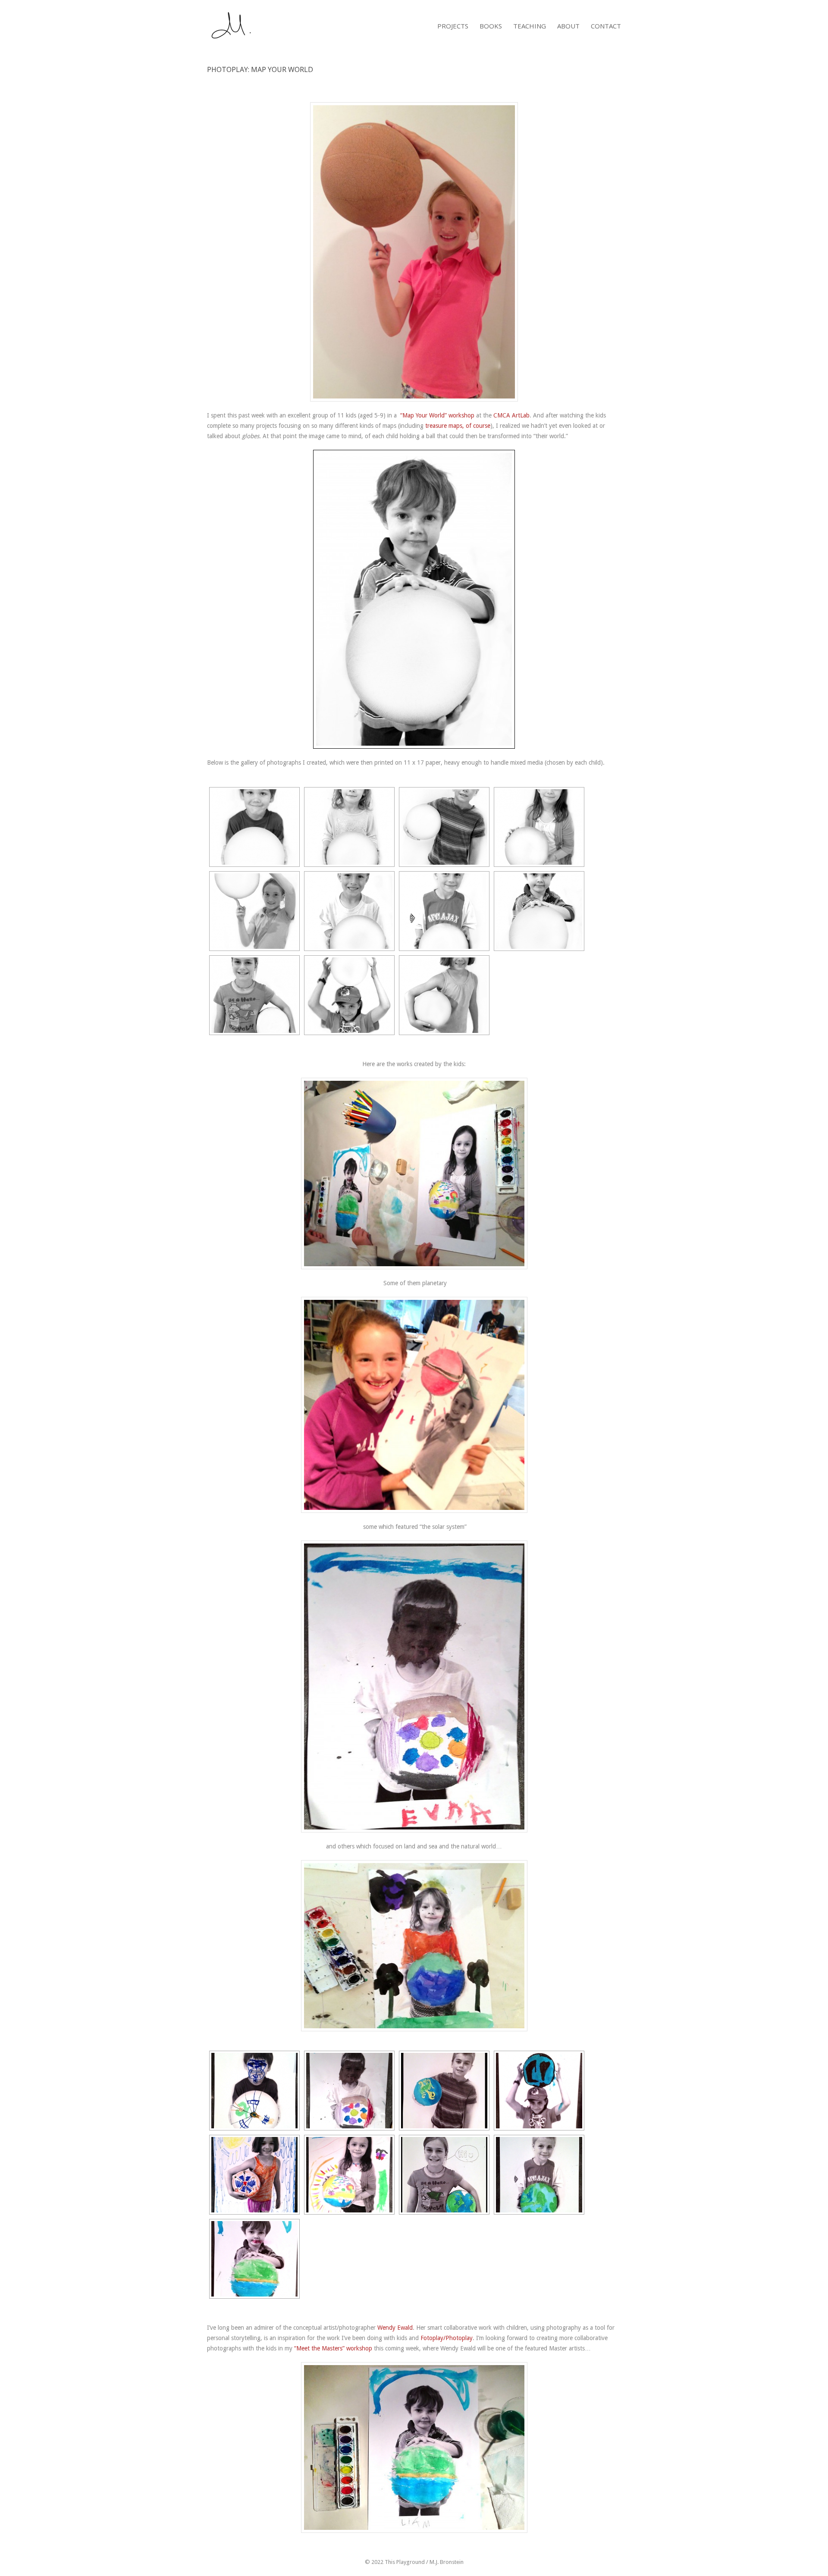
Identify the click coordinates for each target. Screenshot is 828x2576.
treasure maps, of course (458, 426)
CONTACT (606, 26)
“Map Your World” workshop (437, 415)
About (568, 26)
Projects (453, 26)
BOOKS (491, 26)
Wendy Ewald (395, 2328)
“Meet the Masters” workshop (333, 2348)
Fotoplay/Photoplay (447, 2338)
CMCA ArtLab (511, 415)
